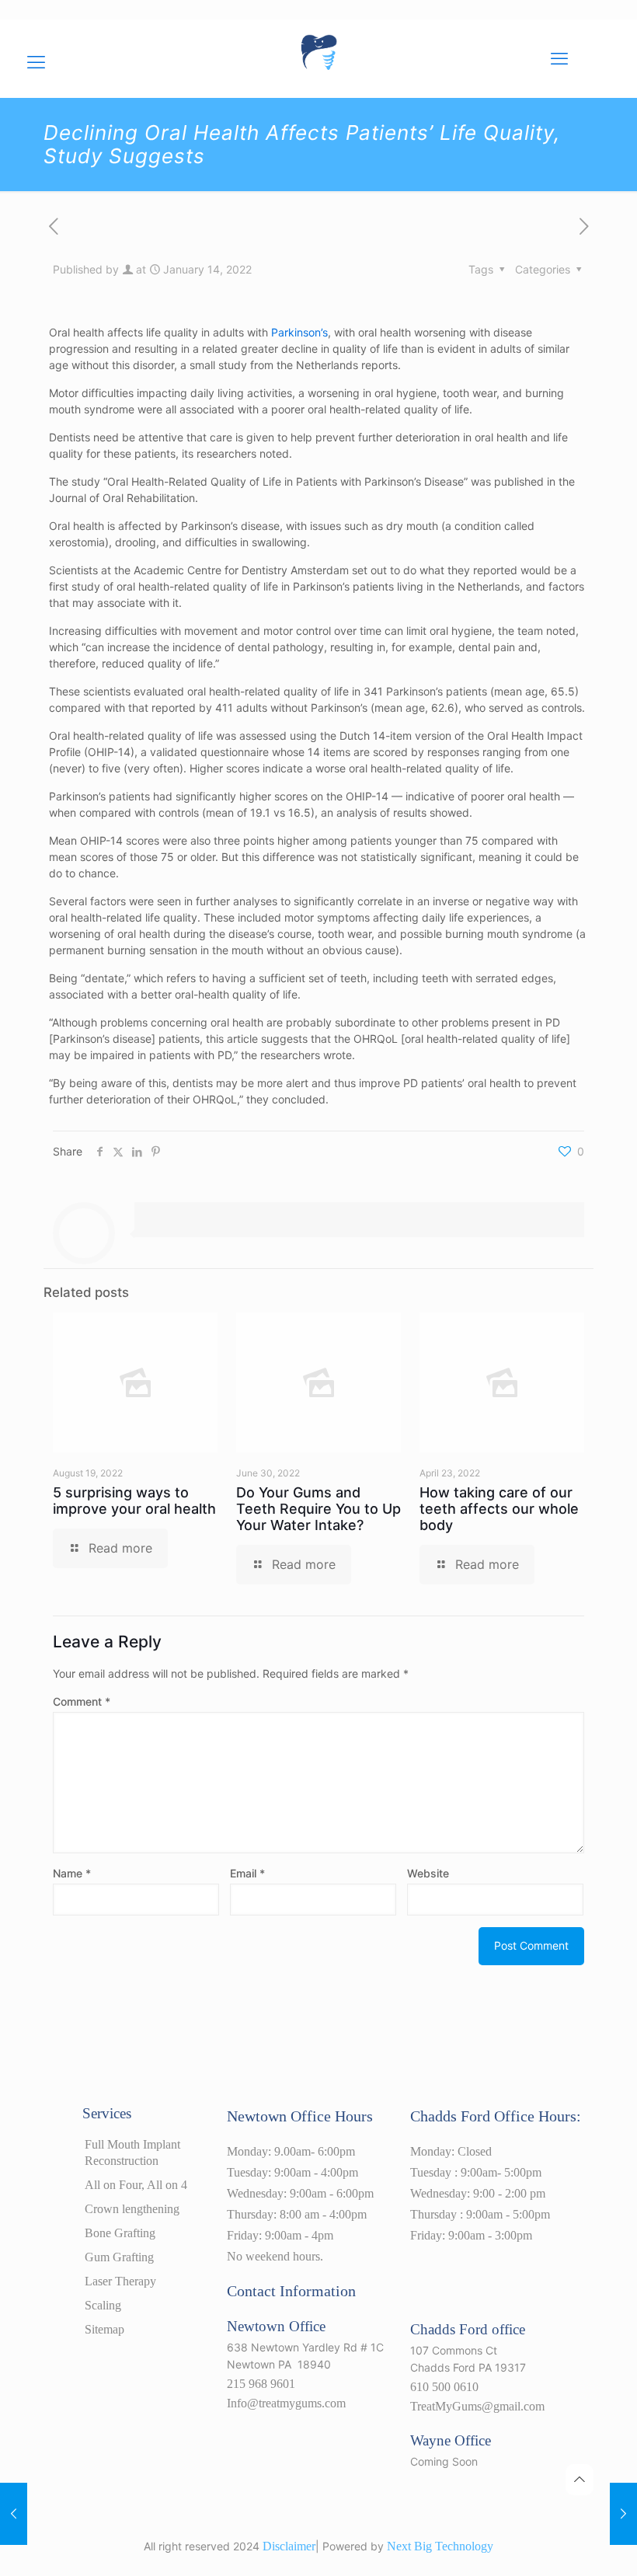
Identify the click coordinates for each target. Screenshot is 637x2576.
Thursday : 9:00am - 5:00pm (480, 2214)
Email (247, 1873)
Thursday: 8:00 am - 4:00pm (297, 2214)
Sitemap (104, 2329)
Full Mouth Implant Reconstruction (132, 2152)
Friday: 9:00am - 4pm (280, 2235)
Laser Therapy (120, 2281)
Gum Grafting (119, 2257)
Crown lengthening (132, 2209)
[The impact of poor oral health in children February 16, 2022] (623, 2514)
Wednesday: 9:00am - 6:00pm (300, 2193)
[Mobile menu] (559, 58)
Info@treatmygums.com (286, 2403)
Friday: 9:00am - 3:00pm (471, 2235)
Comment (82, 1701)
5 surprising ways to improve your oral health (134, 1501)
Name (72, 1873)
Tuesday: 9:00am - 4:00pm (292, 2172)
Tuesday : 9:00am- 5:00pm (476, 2172)
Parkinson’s (299, 332)
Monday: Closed (451, 2151)
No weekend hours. (275, 2256)
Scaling (103, 2305)
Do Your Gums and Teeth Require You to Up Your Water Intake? (318, 1509)
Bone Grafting (120, 2233)
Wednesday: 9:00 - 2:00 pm (478, 2193)
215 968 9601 (261, 2384)
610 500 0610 (444, 2387)
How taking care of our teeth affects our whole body (499, 1509)
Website (428, 1873)
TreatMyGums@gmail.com (477, 2406)
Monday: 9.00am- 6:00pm (291, 2151)
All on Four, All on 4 (136, 2185)
